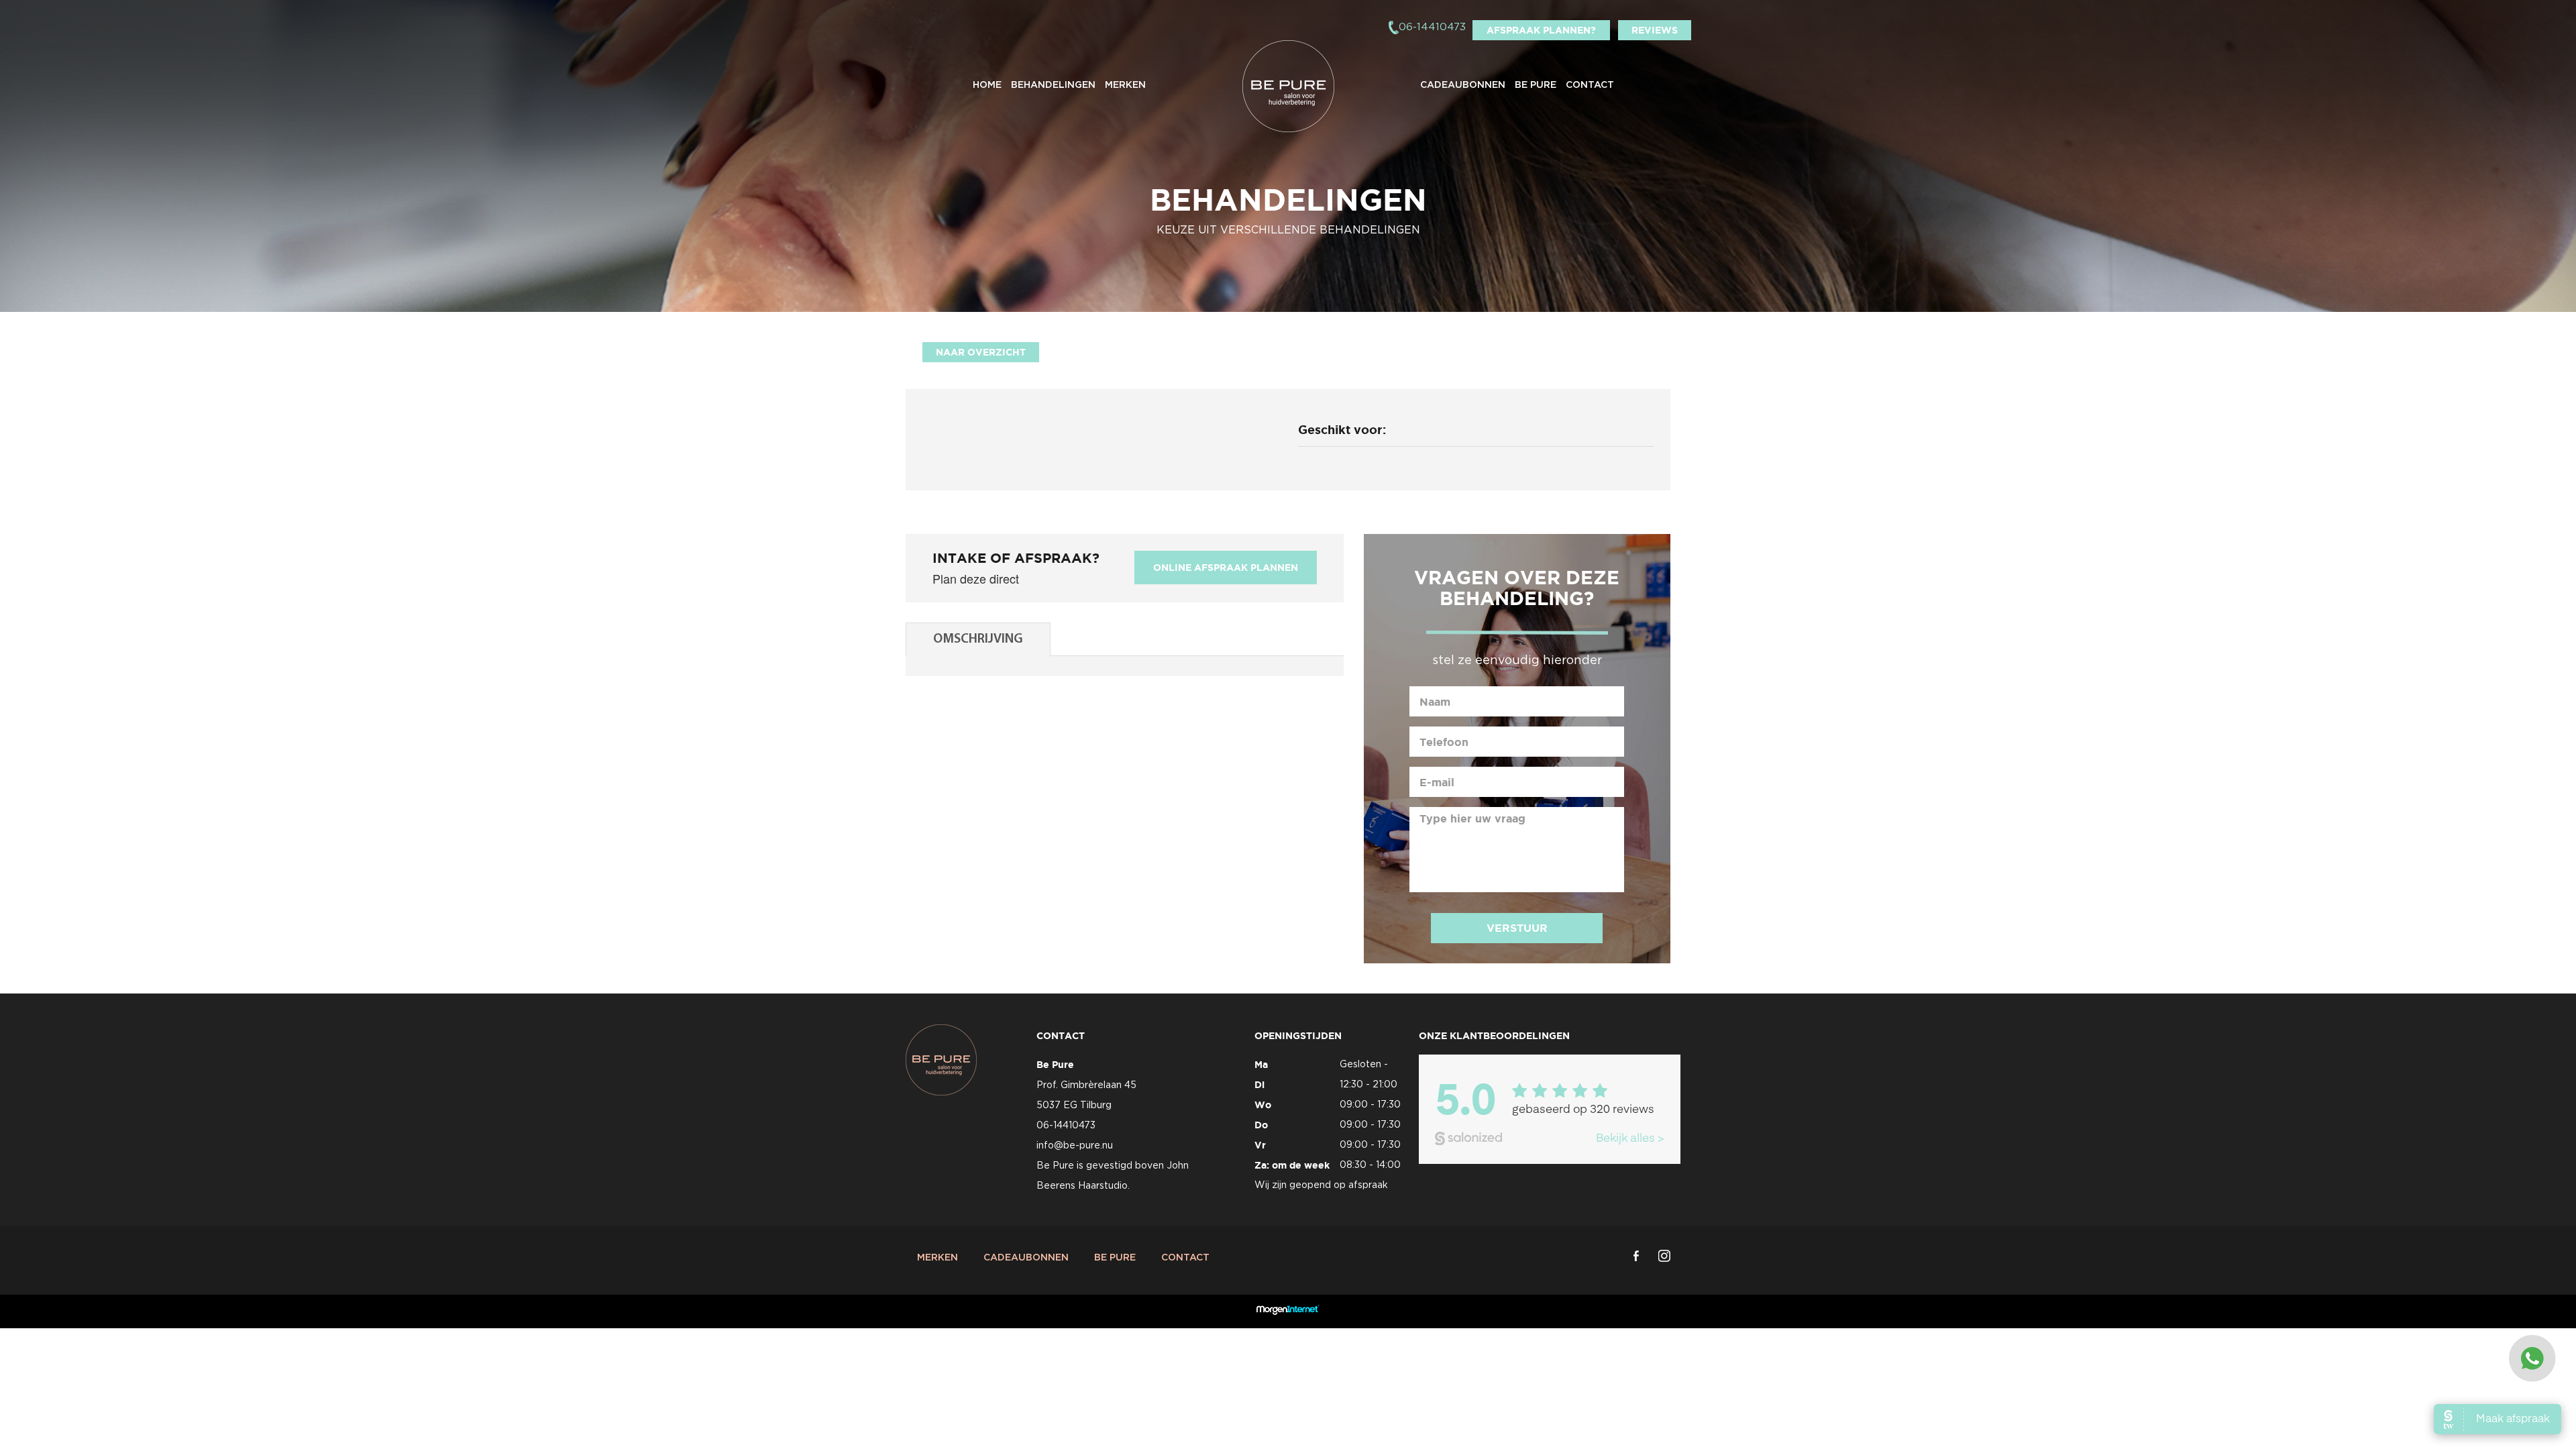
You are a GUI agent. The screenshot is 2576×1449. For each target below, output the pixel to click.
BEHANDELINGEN (1053, 85)
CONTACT (1590, 85)
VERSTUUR (1517, 928)
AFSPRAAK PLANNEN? (1541, 30)
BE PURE (1536, 85)
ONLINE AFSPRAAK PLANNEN (1226, 568)
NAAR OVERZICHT (981, 352)
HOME (987, 85)
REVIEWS (1655, 30)
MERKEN (1125, 85)
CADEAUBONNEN (1463, 85)
